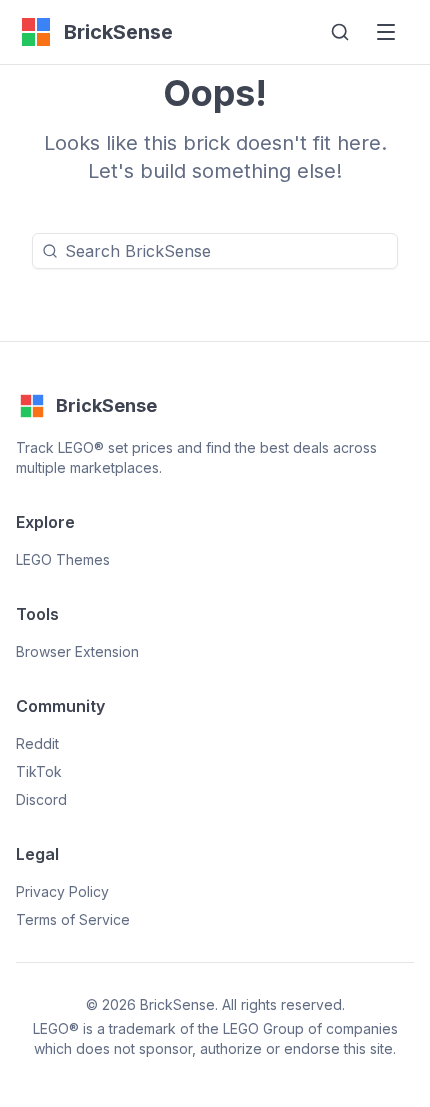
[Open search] (340, 32)
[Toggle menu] (386, 32)
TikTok (39, 771)
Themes (63, 559)
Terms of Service (73, 919)
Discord (41, 799)
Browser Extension (77, 651)
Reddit (37, 743)
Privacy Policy (62, 891)
